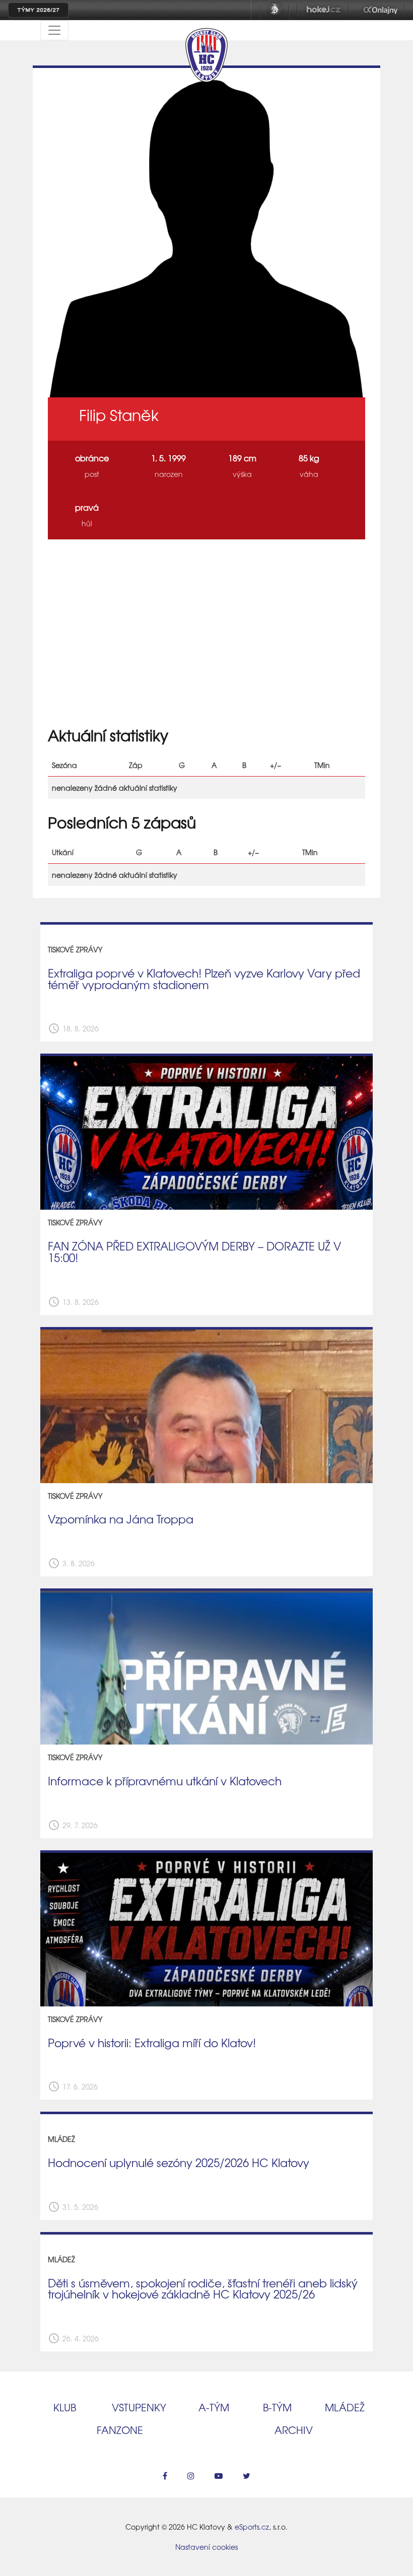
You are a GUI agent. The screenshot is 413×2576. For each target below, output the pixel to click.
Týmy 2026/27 (38, 10)
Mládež (345, 2407)
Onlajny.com (381, 10)
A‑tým (214, 2407)
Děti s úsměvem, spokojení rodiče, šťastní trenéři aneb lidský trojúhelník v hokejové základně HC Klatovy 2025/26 (203, 2289)
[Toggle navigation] (54, 30)
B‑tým (277, 2407)
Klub (65, 2407)
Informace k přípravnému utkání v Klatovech (165, 1781)
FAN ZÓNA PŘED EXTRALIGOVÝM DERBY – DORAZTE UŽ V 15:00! (194, 1252)
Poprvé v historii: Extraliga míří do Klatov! (152, 2043)
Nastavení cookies (206, 2547)
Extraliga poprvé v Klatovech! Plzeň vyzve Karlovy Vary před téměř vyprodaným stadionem (204, 979)
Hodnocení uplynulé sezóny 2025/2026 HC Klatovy (179, 2163)
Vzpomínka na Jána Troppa (121, 1519)
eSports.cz (252, 2527)
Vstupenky (139, 2407)
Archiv (294, 2430)
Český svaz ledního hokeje (275, 10)
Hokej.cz (323, 10)
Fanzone (120, 2430)
